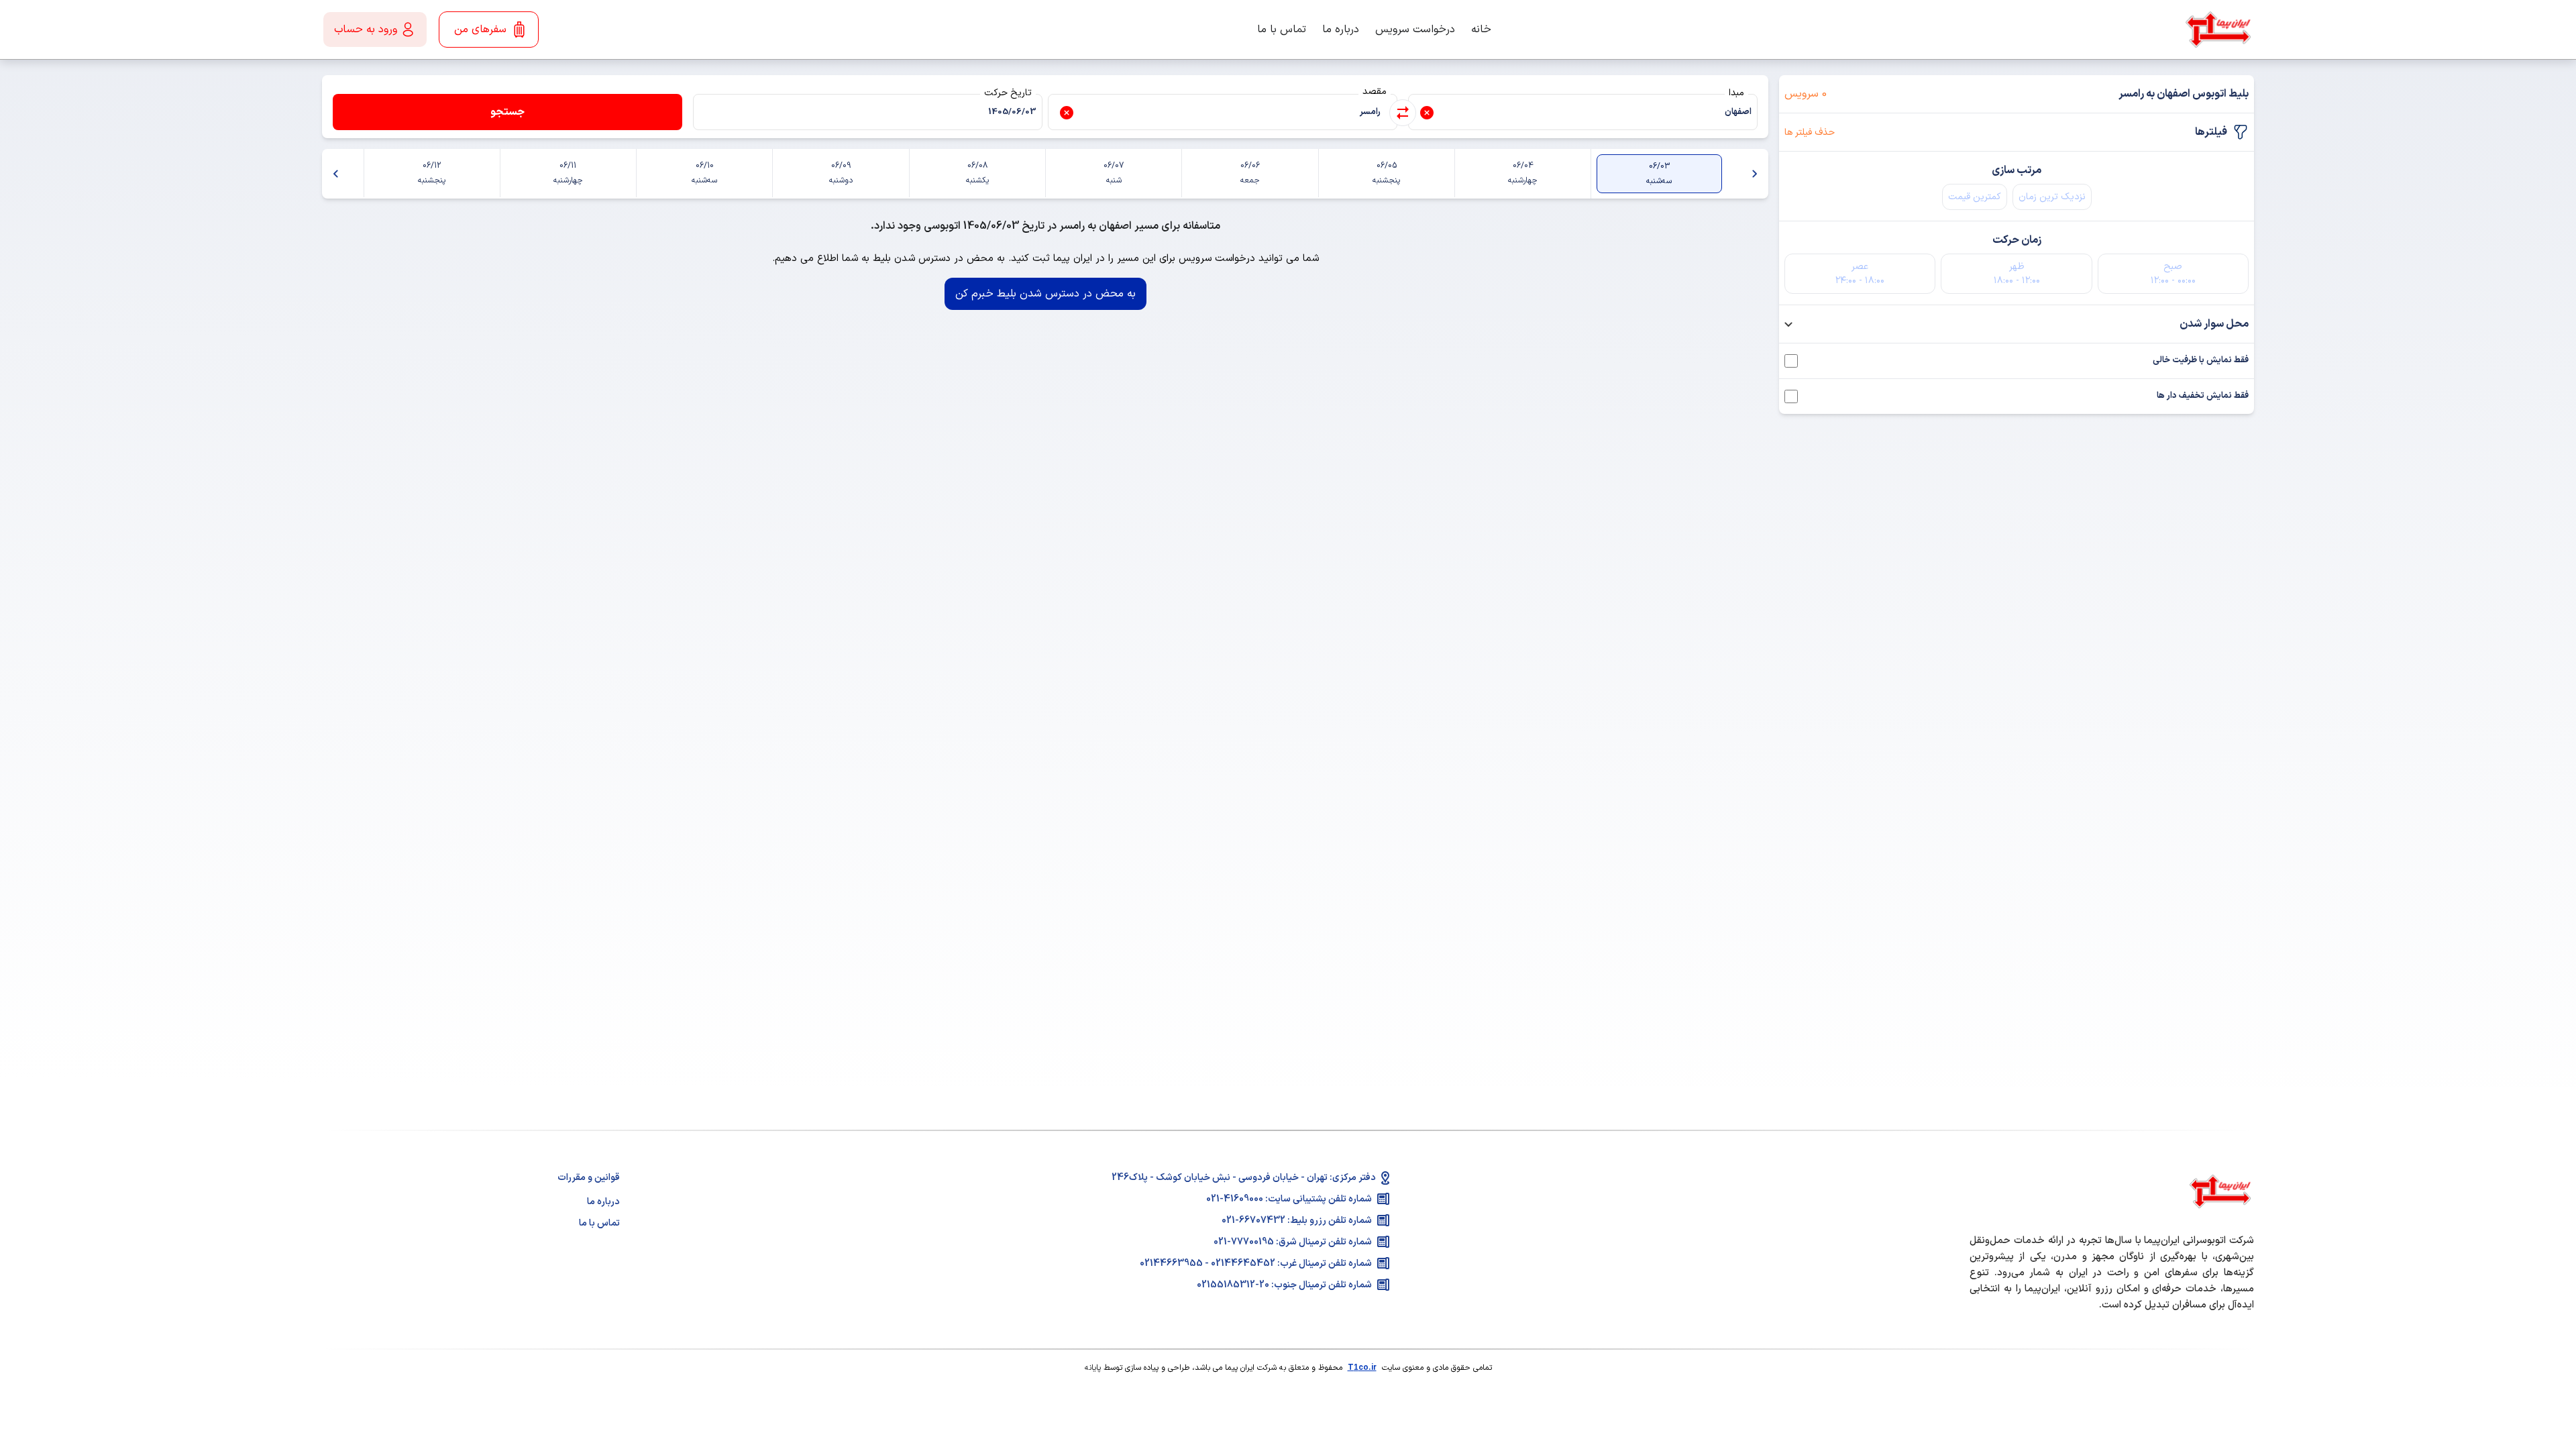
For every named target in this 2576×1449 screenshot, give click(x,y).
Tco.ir (1362, 1368)
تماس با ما (1282, 30)
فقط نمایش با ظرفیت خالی (2201, 361)
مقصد (1375, 92)
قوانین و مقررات (589, 1178)
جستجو (507, 112)
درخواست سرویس (1415, 30)
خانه (1481, 30)
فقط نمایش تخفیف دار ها (2203, 396)
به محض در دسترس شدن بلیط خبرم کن (1045, 294)
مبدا (1736, 93)
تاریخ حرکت (1008, 93)
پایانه (1093, 1368)
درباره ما (1341, 30)
